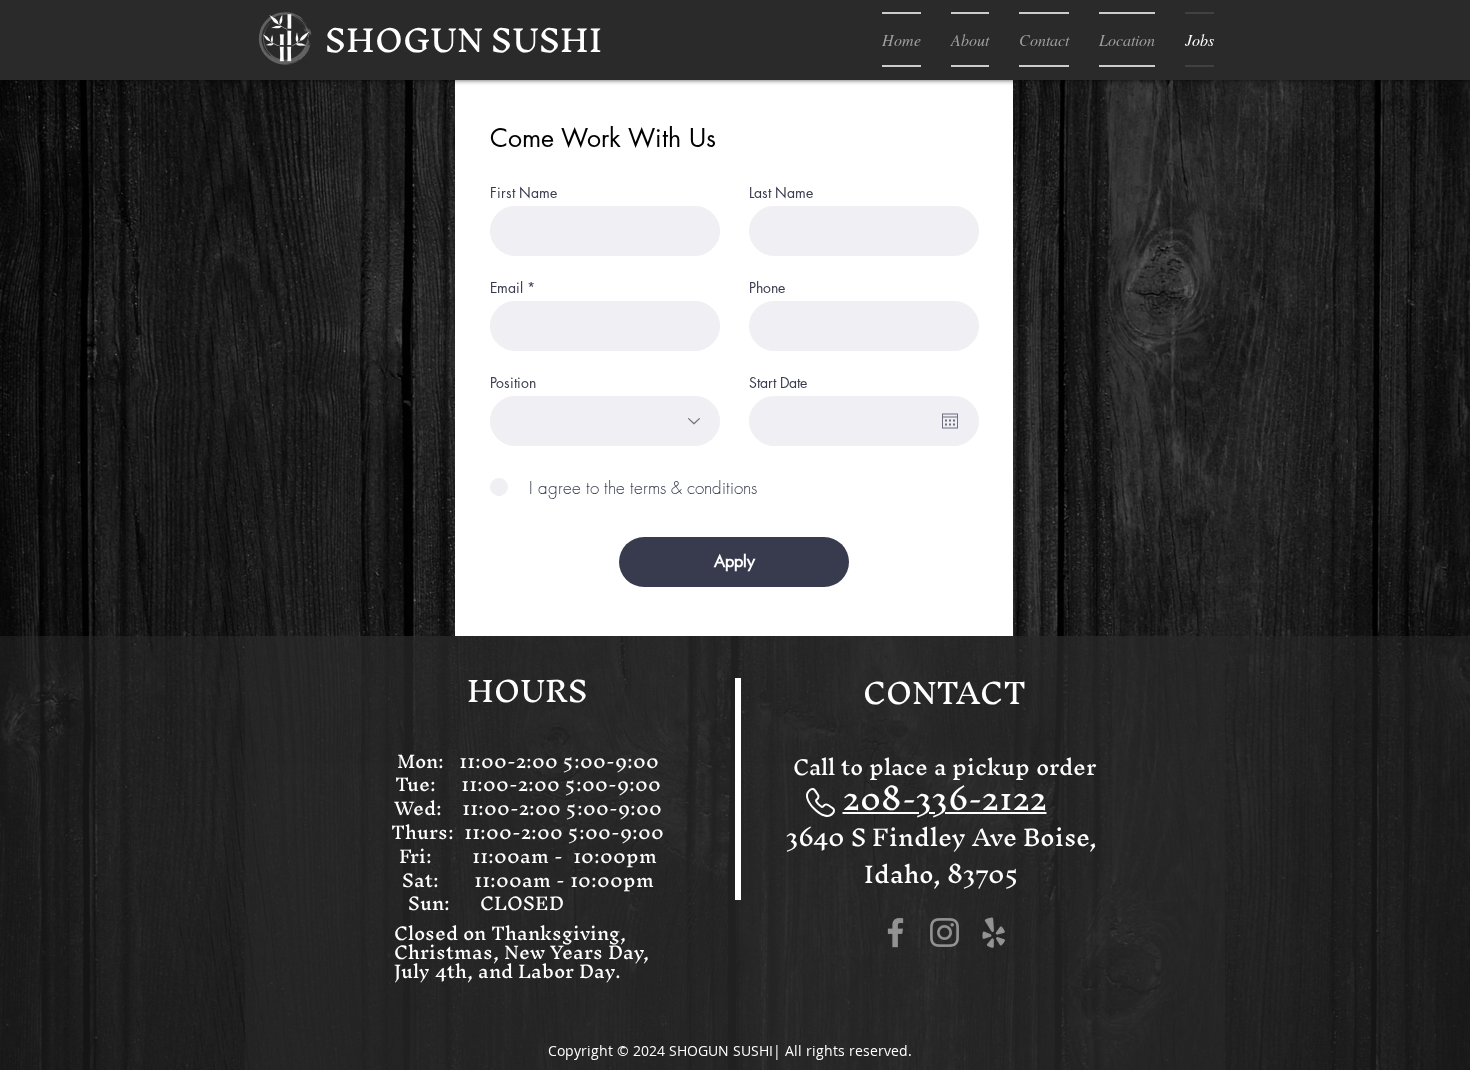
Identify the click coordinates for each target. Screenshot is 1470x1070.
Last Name (781, 193)
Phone (767, 288)
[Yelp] (993, 932)
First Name (523, 193)
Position (513, 383)
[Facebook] (895, 932)
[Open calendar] (950, 421)
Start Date (778, 383)
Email (506, 288)
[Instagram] (944, 932)
